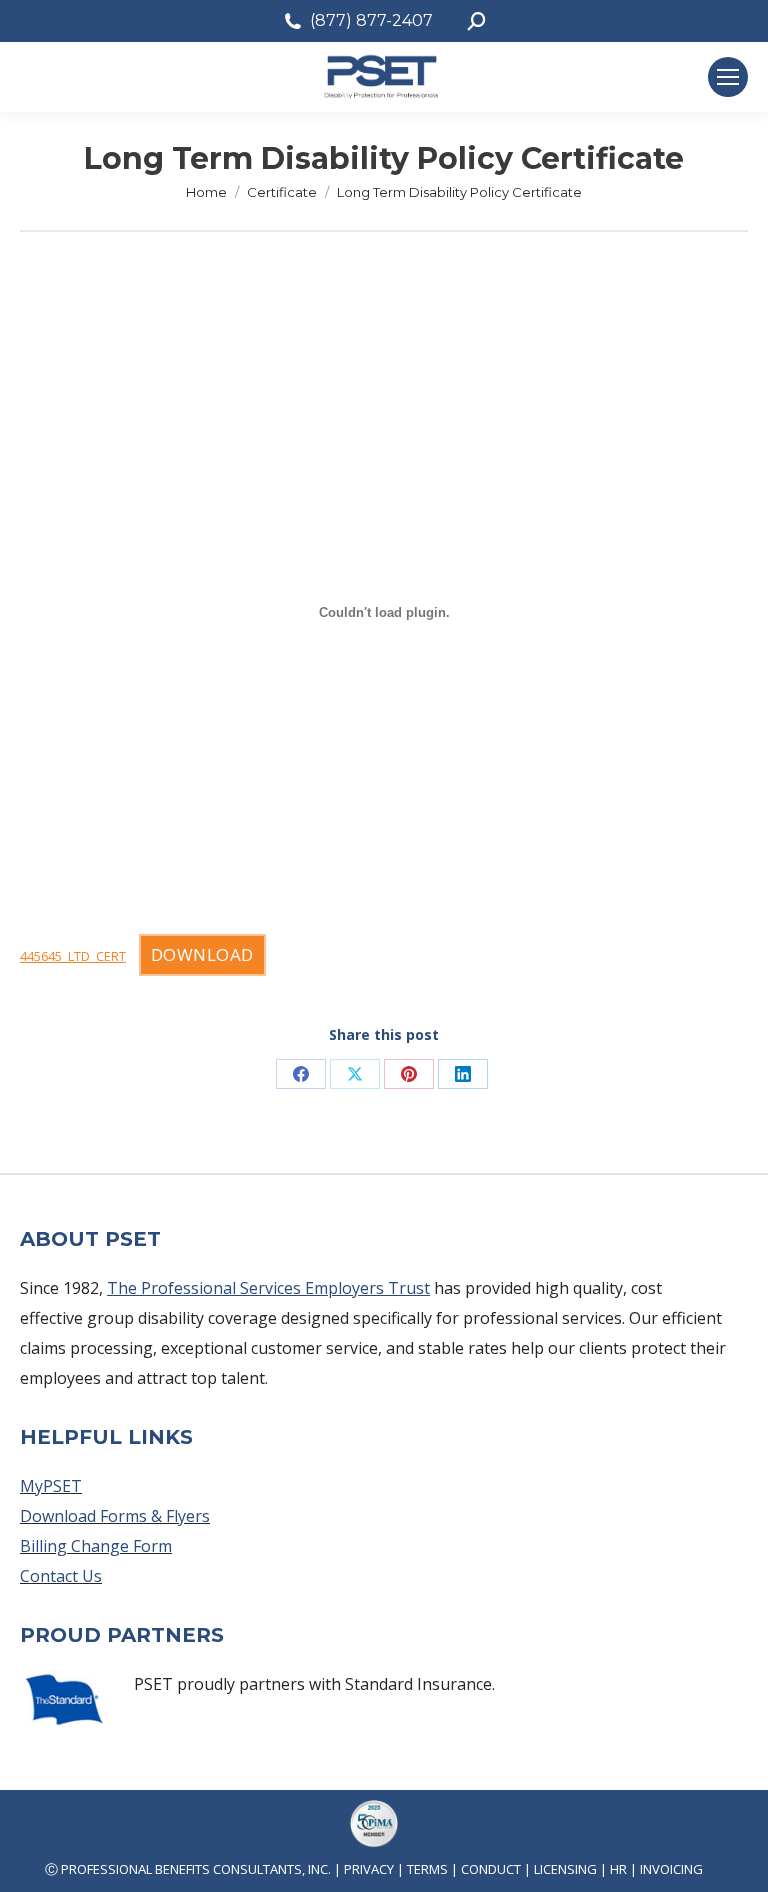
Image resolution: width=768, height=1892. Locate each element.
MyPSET (51, 1486)
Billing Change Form (96, 1546)
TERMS (427, 1869)
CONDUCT (491, 1869)
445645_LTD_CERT (73, 956)
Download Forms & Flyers (115, 1516)
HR (618, 1869)
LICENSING (565, 1869)
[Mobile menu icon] (728, 77)
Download (202, 954)
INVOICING (671, 1869)
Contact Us (61, 1576)
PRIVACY (369, 1869)
